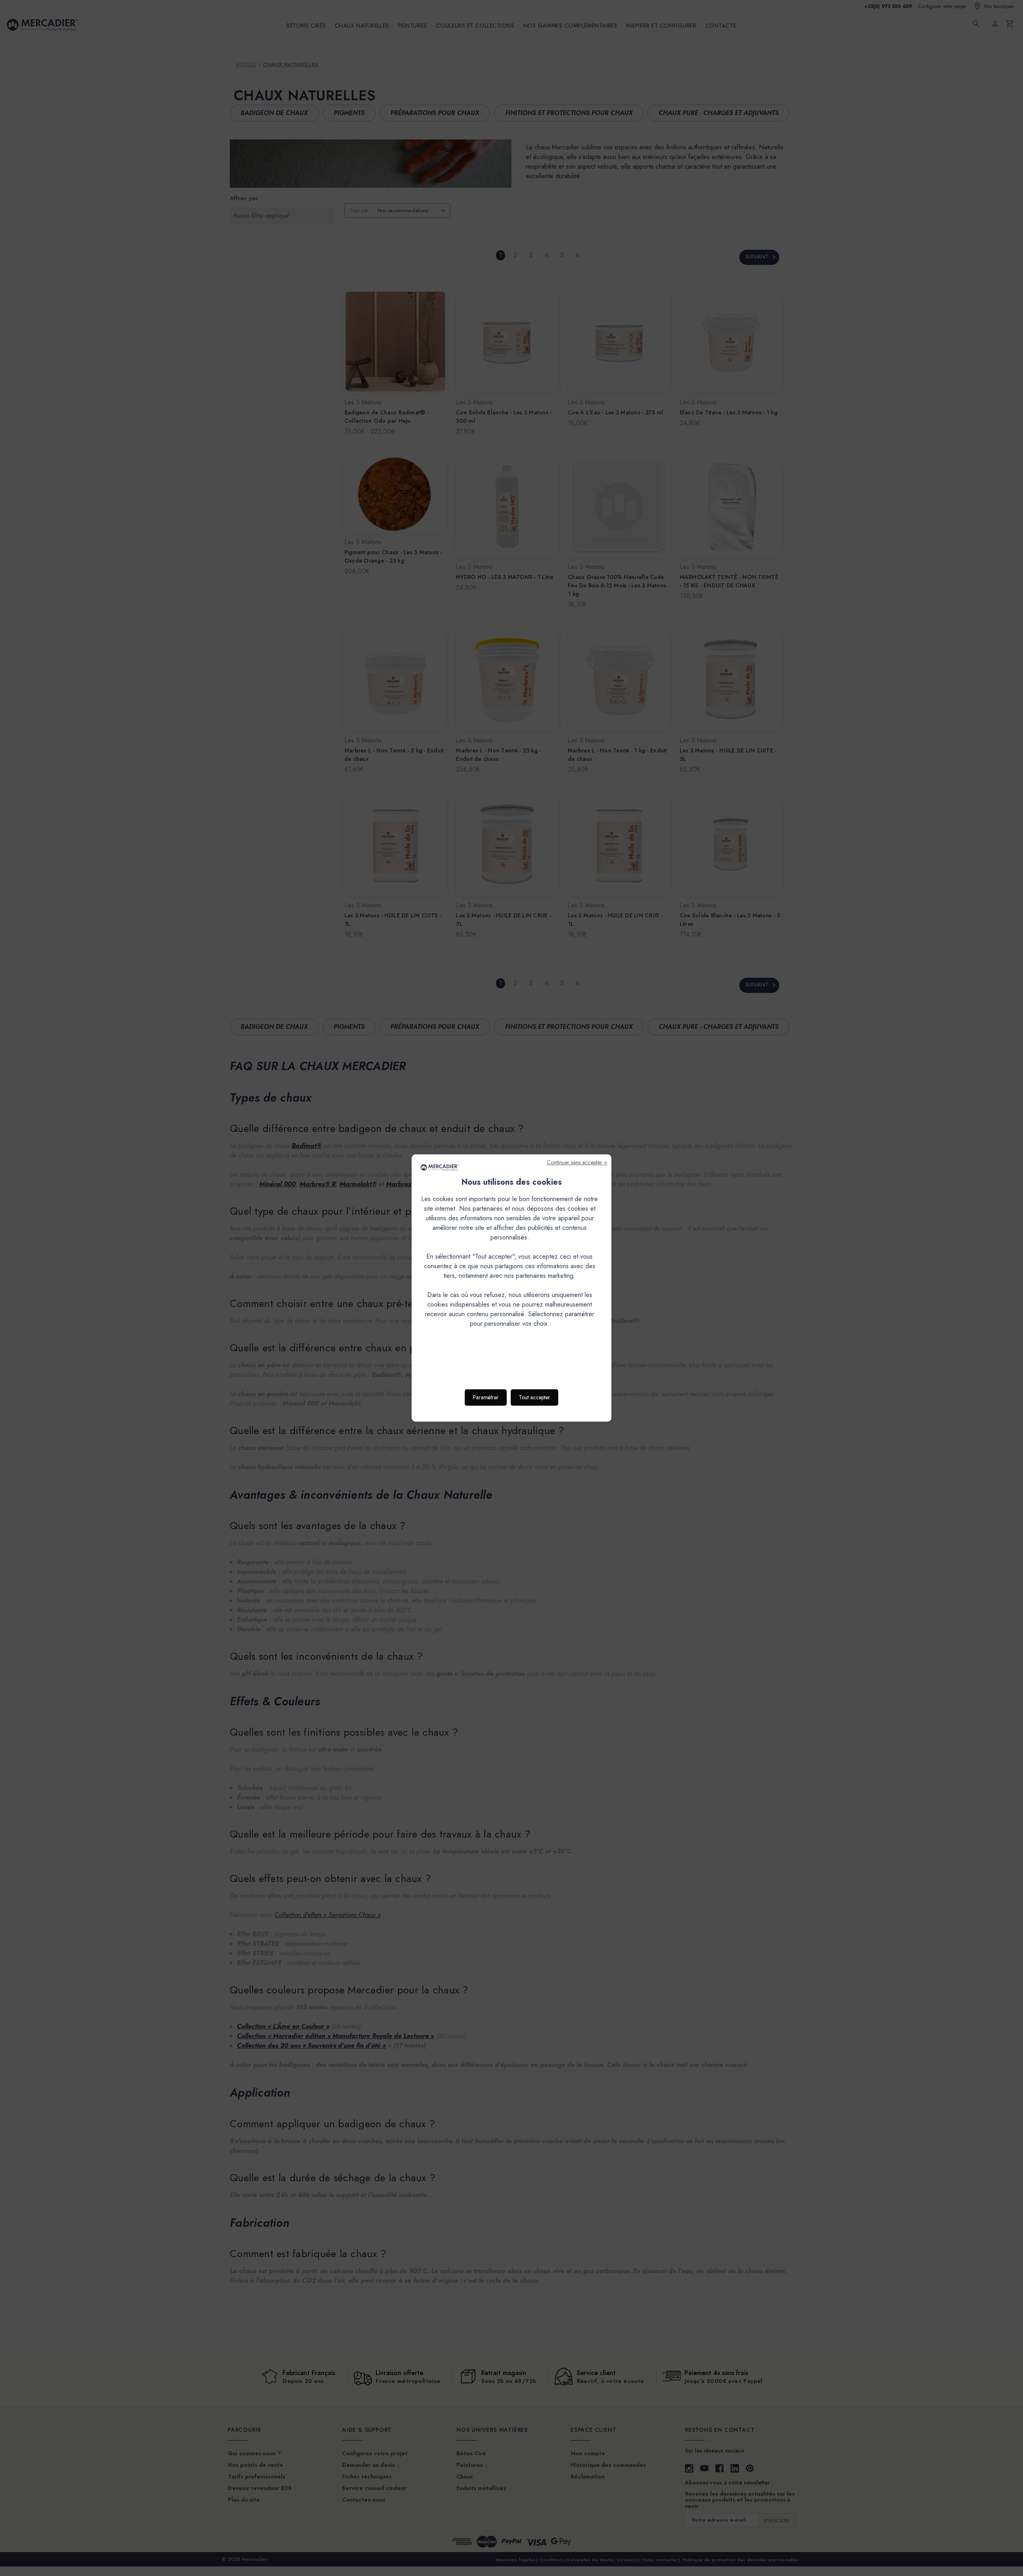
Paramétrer (486, 1397)
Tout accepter (534, 1397)
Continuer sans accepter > (577, 1162)
